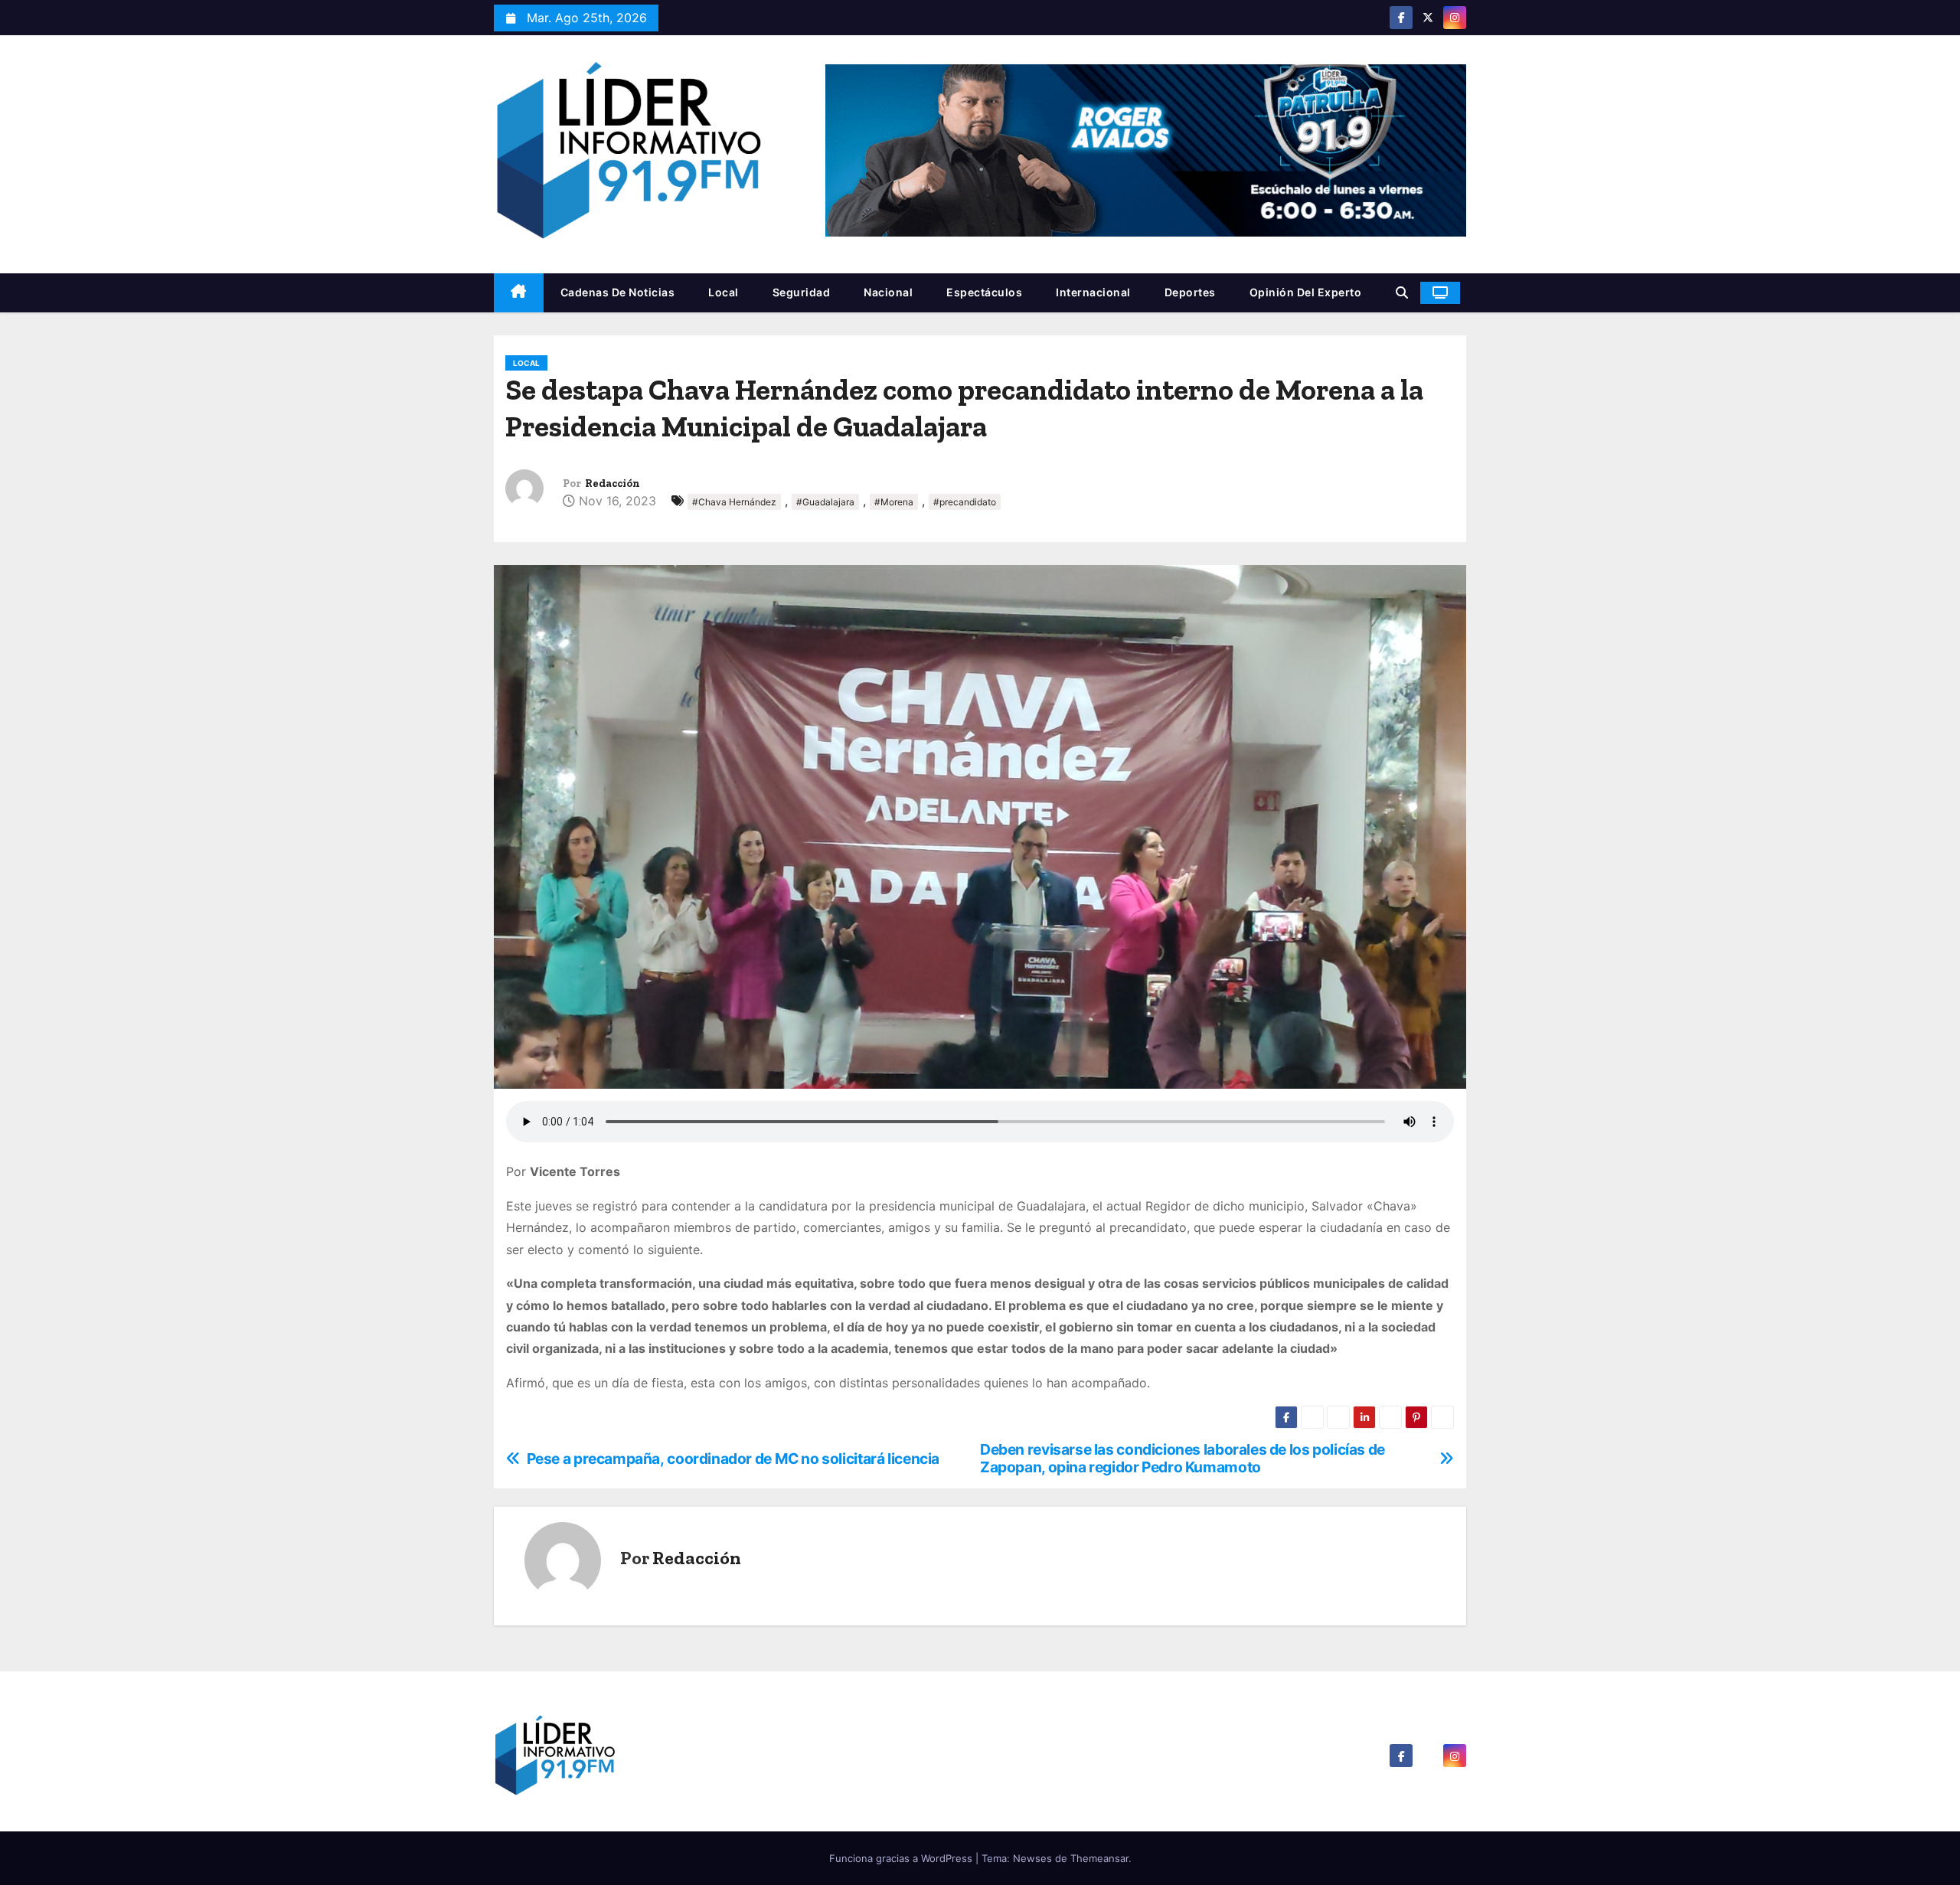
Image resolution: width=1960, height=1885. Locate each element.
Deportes (1190, 292)
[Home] (519, 293)
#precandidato (965, 502)
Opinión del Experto (1306, 292)
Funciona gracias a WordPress (902, 1858)
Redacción (612, 484)
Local (724, 292)
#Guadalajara (825, 502)
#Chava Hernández (734, 502)
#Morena (894, 502)
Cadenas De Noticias (618, 292)
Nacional (888, 292)
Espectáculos (984, 292)
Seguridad (802, 292)
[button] (1402, 292)
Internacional (1093, 292)
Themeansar (1099, 1858)
